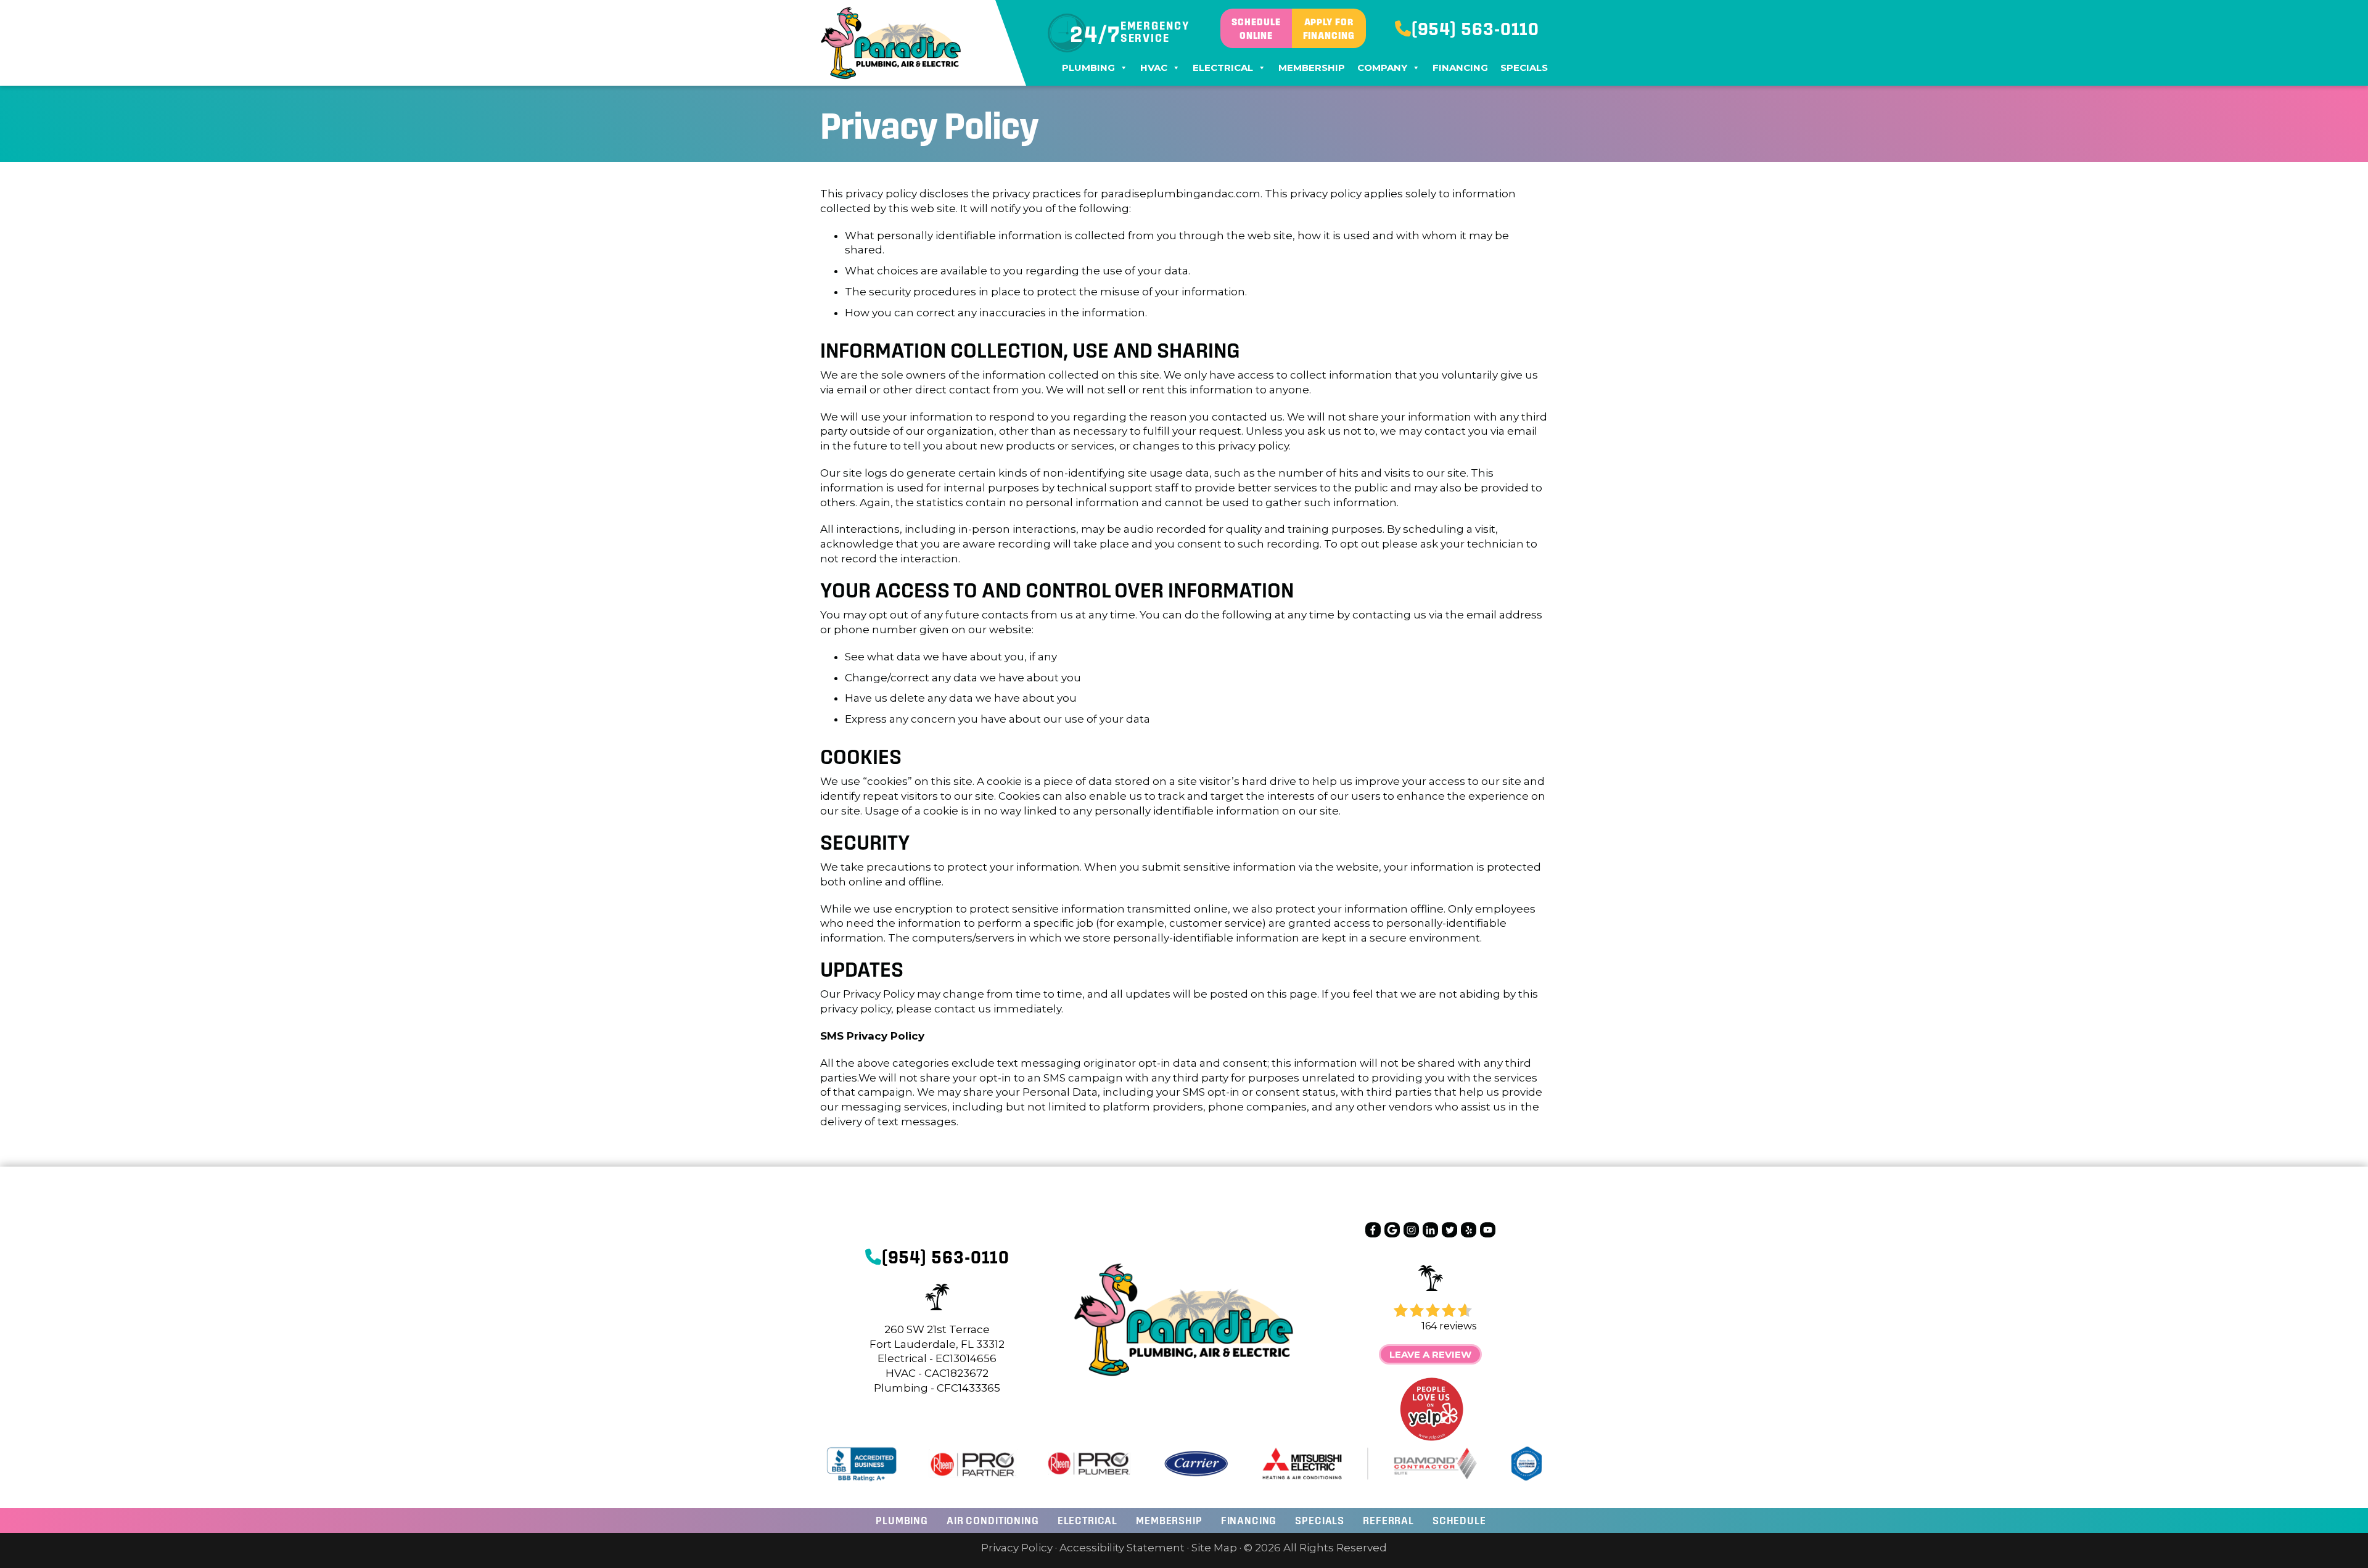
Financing (1460, 68)
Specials (1524, 68)
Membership (1312, 68)
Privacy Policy (1017, 1548)
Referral (1388, 1520)
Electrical (1223, 68)
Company (1382, 68)
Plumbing (1088, 68)
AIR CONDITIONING (993, 1520)
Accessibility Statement (1122, 1548)
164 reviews (1449, 1326)
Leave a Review (1430, 1354)
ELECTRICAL (1088, 1520)
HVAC (1154, 68)
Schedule (1459, 1520)
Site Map (1214, 1548)
